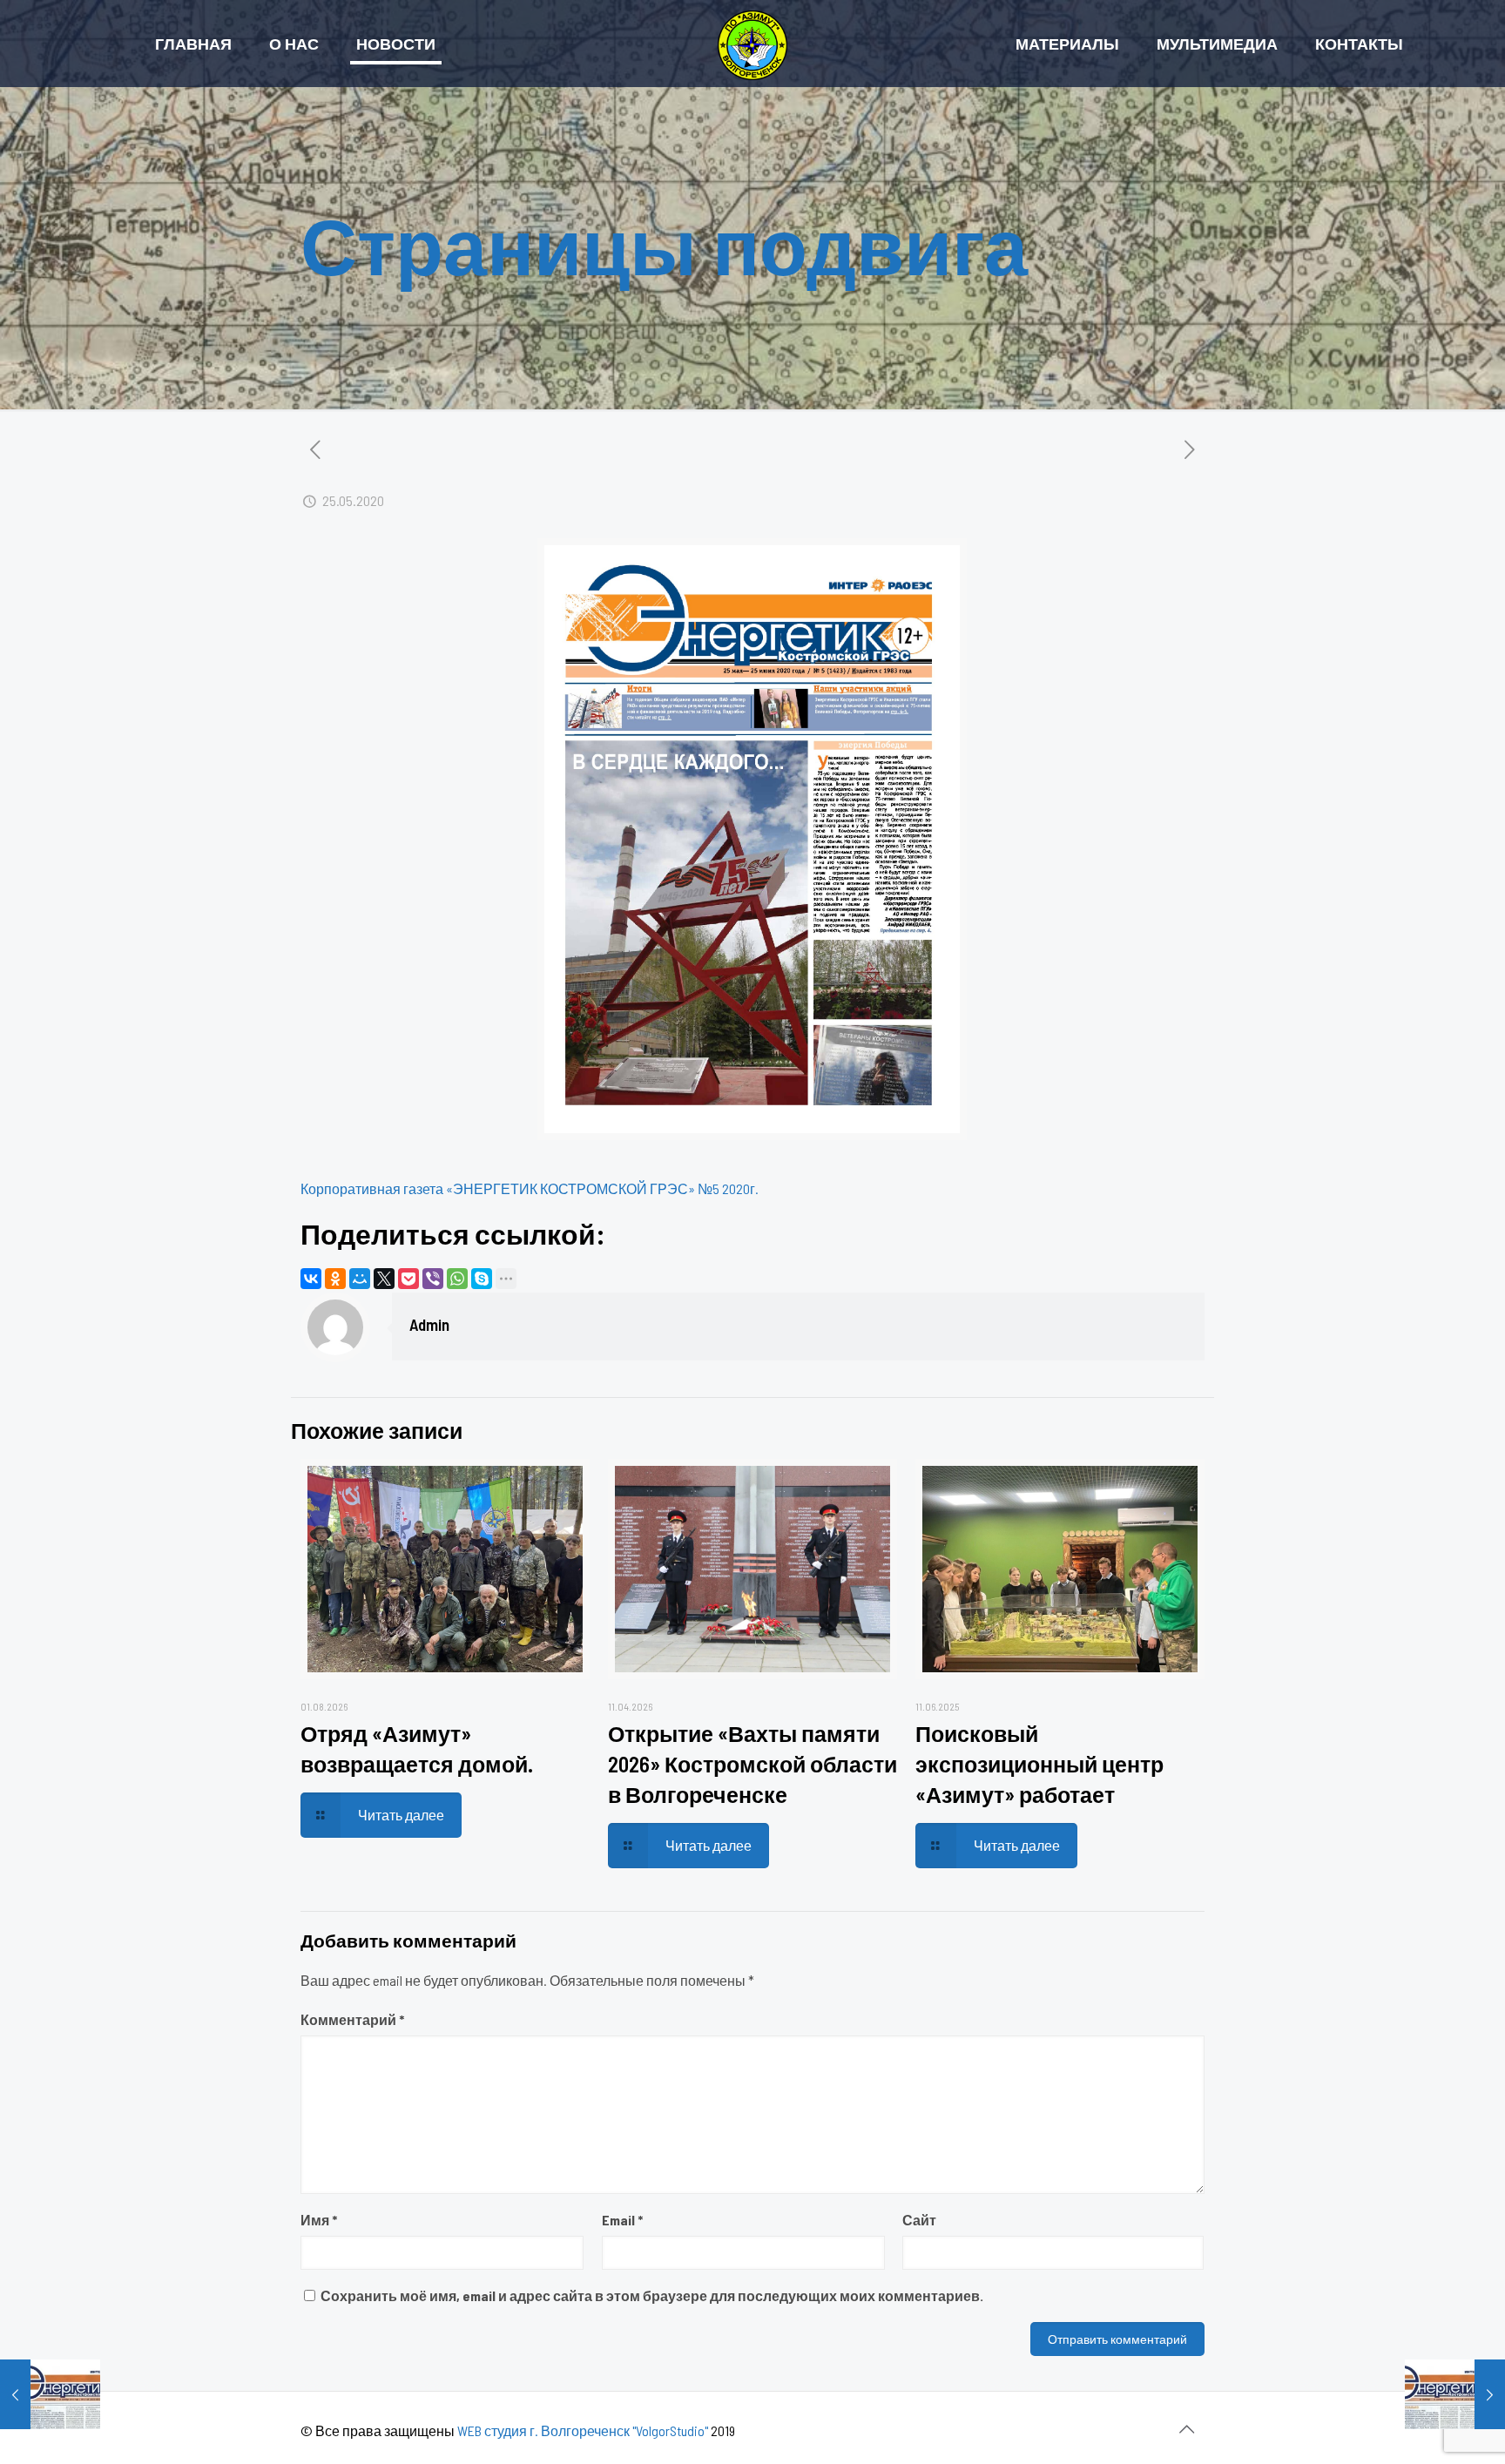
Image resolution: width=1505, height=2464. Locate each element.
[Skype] (482, 1279)
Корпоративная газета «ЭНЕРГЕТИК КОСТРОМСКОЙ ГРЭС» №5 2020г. (530, 1188)
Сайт (919, 2220)
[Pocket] (408, 1279)
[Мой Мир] (360, 1279)
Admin (429, 1324)
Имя (319, 2220)
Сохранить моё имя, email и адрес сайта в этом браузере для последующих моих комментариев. (652, 2295)
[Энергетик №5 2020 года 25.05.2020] (50, 2394)
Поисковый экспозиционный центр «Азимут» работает (1039, 1764)
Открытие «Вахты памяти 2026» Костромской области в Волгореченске (752, 1764)
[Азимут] (752, 44)
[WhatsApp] (457, 1279)
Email (622, 2220)
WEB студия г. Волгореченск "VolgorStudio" (583, 2430)
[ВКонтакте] (311, 1279)
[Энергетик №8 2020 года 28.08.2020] (1455, 2394)
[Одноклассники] (335, 1279)
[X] (384, 1279)
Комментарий (352, 2019)
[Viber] (433, 1279)
